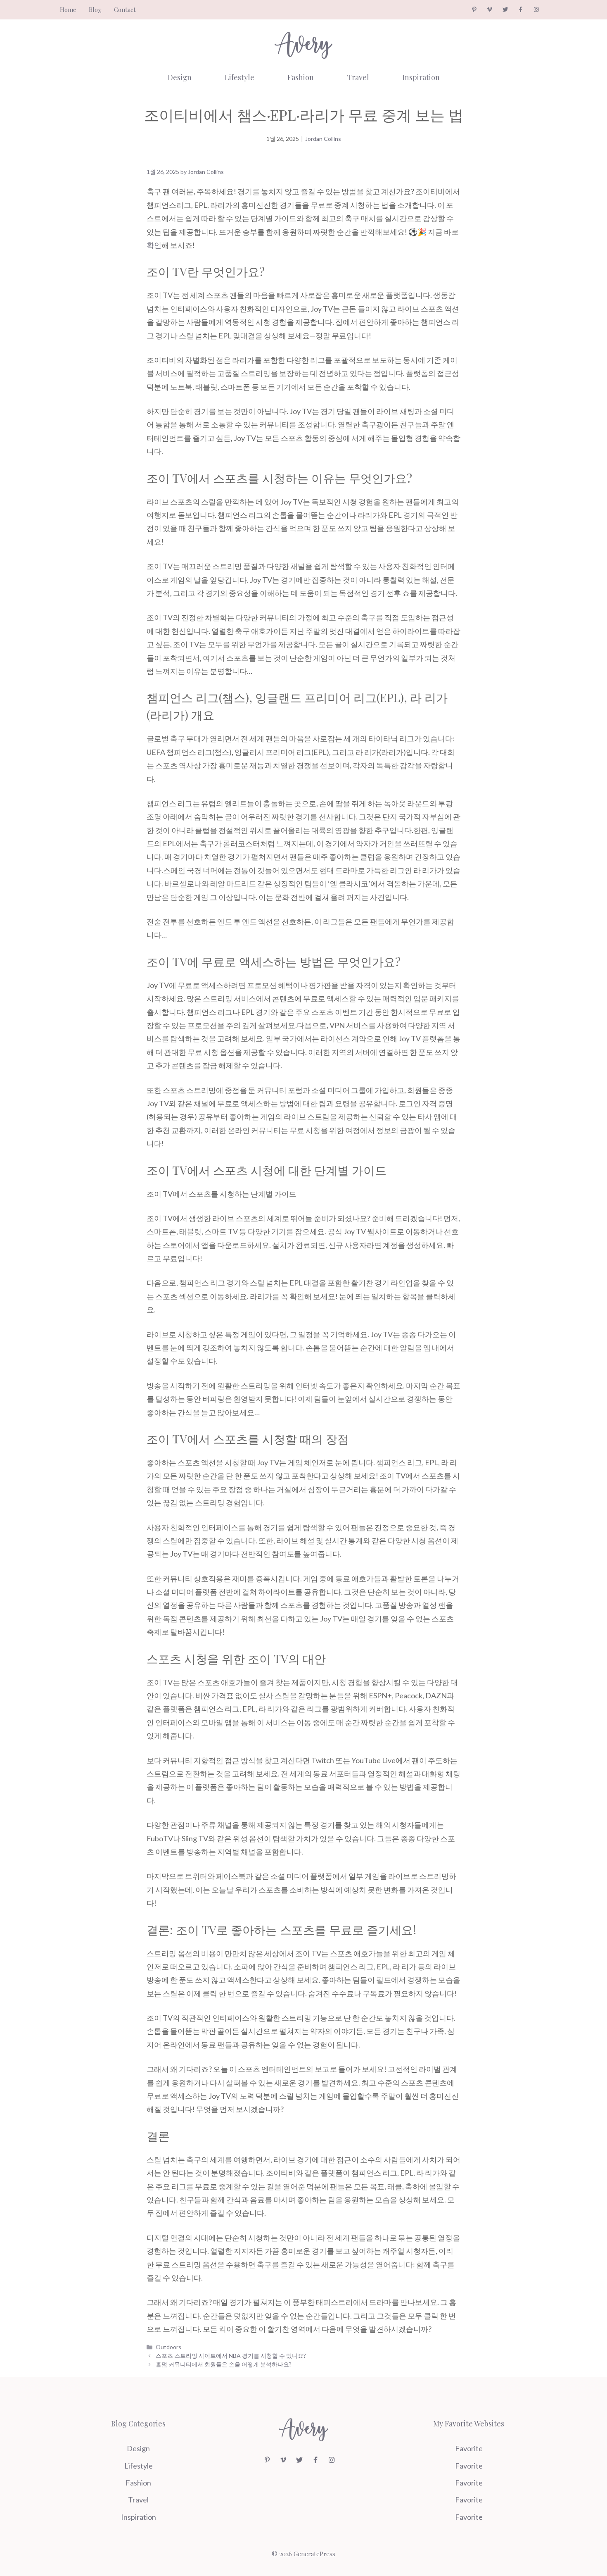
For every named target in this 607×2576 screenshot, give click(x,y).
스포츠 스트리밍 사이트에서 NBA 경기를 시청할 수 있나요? (231, 2356)
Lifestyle (239, 77)
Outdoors (168, 2347)
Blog (95, 10)
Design (180, 77)
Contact (125, 10)
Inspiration (421, 77)
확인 (154, 245)
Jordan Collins (323, 139)
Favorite (469, 2448)
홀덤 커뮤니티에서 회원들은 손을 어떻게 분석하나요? (224, 2364)
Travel (358, 77)
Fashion (301, 77)
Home (68, 10)
